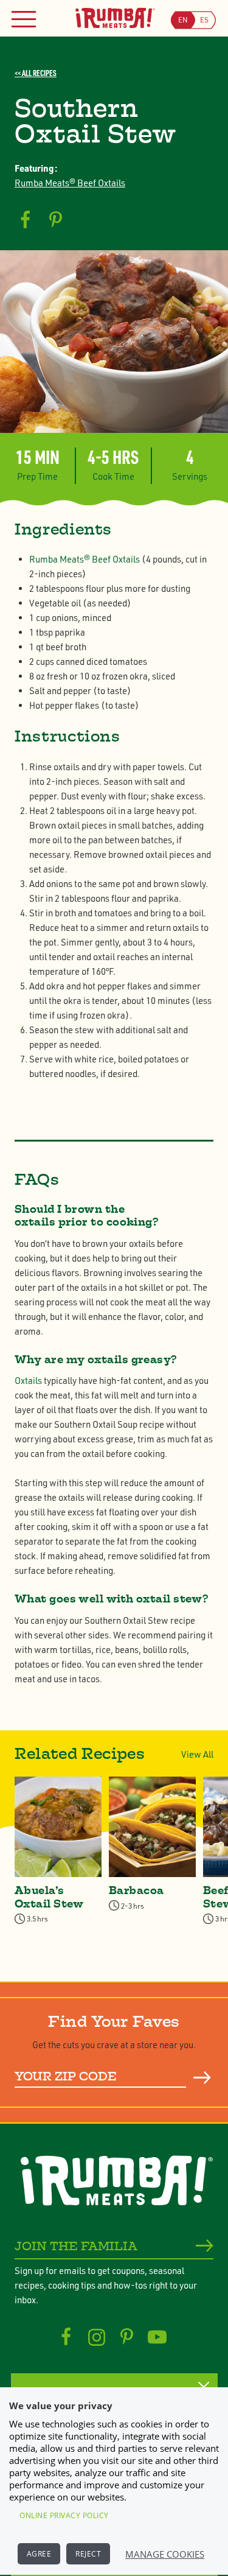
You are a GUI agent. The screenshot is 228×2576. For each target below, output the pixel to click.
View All (197, 1754)
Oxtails (28, 1381)
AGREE (39, 2554)
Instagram (96, 2337)
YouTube (157, 2337)
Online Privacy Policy (64, 2515)
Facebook (66, 2337)
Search (202, 2077)
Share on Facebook (25, 220)
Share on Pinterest (56, 220)
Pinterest (127, 2337)
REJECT (88, 2554)
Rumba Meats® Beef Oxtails (70, 183)
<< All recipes (36, 73)
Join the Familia (76, 2246)
